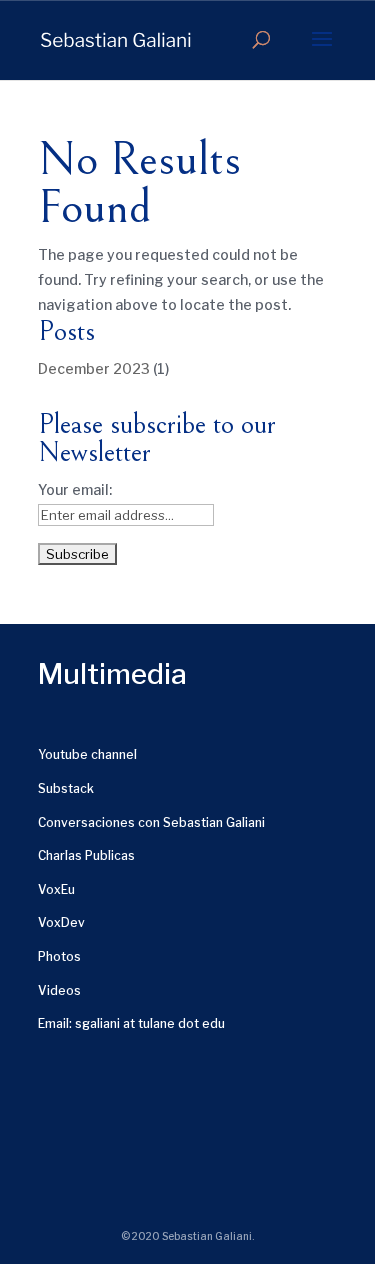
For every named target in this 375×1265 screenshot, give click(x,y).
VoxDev (61, 922)
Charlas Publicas (86, 855)
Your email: (75, 489)
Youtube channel (87, 754)
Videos (59, 990)
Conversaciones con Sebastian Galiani (151, 822)
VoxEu (56, 889)
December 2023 (94, 368)
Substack (66, 788)
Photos (59, 956)
